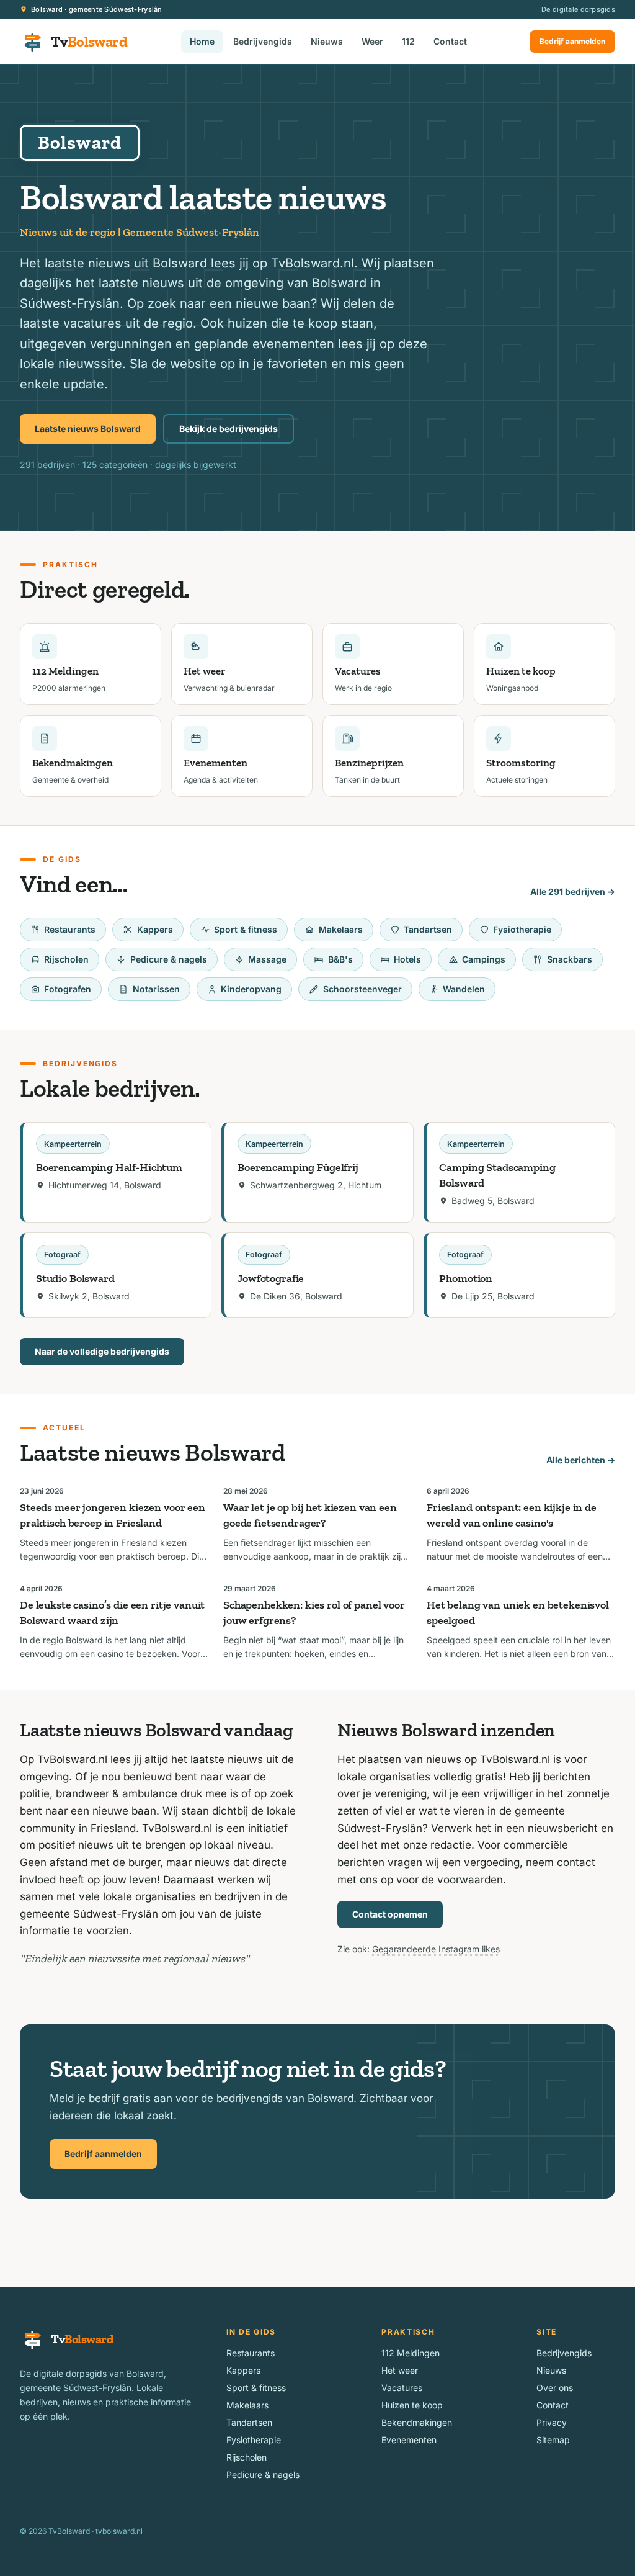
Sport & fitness (246, 929)
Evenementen (409, 2440)
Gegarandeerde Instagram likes (436, 1949)
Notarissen (156, 989)
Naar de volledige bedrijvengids (102, 1351)
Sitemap (553, 2440)
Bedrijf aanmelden (572, 41)
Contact (450, 41)
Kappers (155, 929)
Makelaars (341, 929)
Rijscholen (66, 959)
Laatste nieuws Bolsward (88, 429)
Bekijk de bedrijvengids (229, 429)
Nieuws (327, 41)
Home (202, 41)
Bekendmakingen (417, 2422)
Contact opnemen (390, 1914)
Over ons (555, 2388)
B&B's (340, 959)
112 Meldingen (411, 2353)
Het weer (400, 2370)
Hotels (407, 959)
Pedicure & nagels (169, 959)
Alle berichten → (581, 1460)
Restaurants (70, 929)
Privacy (552, 2422)
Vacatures (402, 2388)
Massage (267, 959)
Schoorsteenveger (362, 989)
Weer (372, 41)
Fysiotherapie (522, 929)
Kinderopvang (251, 989)
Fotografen (68, 989)
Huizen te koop (412, 2405)
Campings (484, 959)
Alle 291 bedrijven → (573, 891)
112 (408, 41)
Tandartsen (428, 929)
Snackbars (570, 959)
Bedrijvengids (263, 41)
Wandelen (464, 989)
